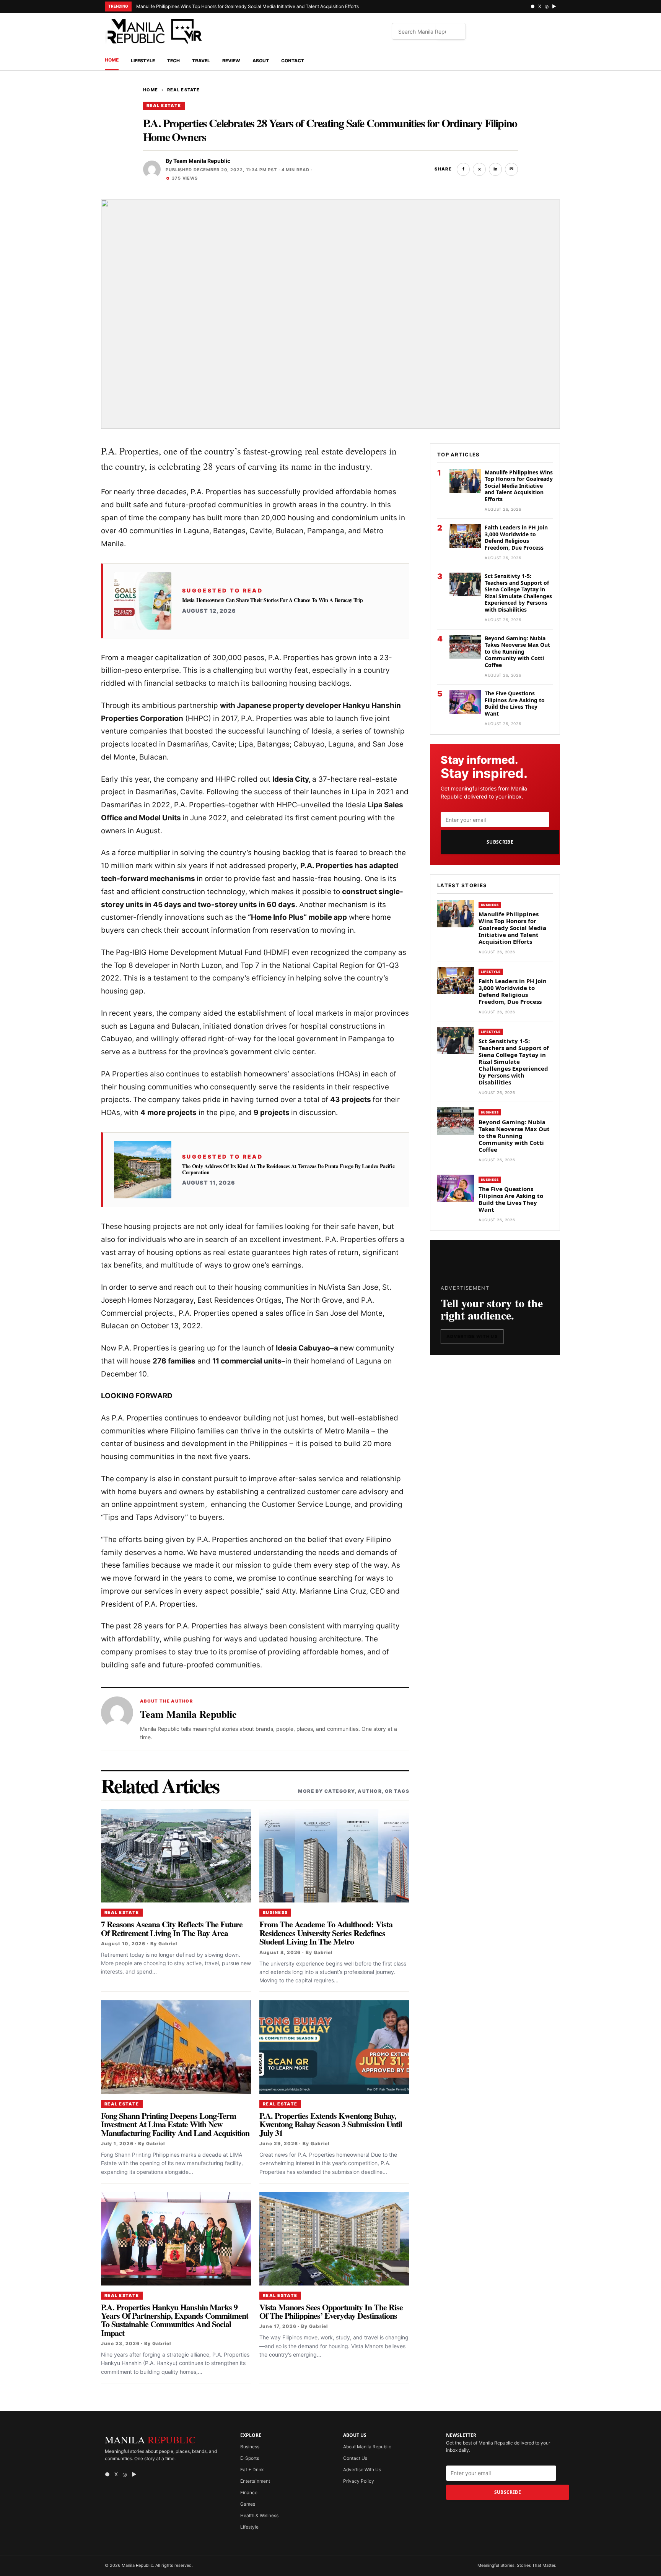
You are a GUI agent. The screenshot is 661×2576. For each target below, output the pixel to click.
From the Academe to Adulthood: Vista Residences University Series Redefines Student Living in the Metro (326, 1933)
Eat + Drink (252, 2470)
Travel (201, 61)
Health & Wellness (259, 2515)
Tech (173, 61)
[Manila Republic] (155, 31)
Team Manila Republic (202, 161)
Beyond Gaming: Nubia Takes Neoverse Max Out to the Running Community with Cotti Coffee (517, 652)
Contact (293, 61)
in (496, 169)
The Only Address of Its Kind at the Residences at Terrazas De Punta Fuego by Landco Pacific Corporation (288, 1169)
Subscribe (500, 842)
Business (275, 1912)
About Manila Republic (367, 2447)
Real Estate (184, 90)
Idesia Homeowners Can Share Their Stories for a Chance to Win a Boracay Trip (272, 600)
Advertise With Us (472, 1336)
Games (248, 2504)
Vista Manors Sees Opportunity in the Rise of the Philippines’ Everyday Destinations (331, 2311)
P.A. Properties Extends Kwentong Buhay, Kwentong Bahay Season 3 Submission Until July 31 (331, 2124)
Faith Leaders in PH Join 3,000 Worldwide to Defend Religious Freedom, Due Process (516, 537)
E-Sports (250, 2458)
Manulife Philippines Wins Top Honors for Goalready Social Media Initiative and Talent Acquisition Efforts (248, 6)
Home (112, 60)
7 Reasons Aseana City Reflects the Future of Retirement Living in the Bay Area (172, 1928)
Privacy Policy (359, 2481)
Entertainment (255, 2481)
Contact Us (355, 2458)
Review (231, 61)
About (261, 61)
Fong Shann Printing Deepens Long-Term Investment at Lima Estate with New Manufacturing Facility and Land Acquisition (175, 2124)
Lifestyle (143, 61)
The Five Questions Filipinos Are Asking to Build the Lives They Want (515, 703)
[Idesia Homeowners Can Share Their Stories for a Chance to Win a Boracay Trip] (143, 601)
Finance (249, 2492)
